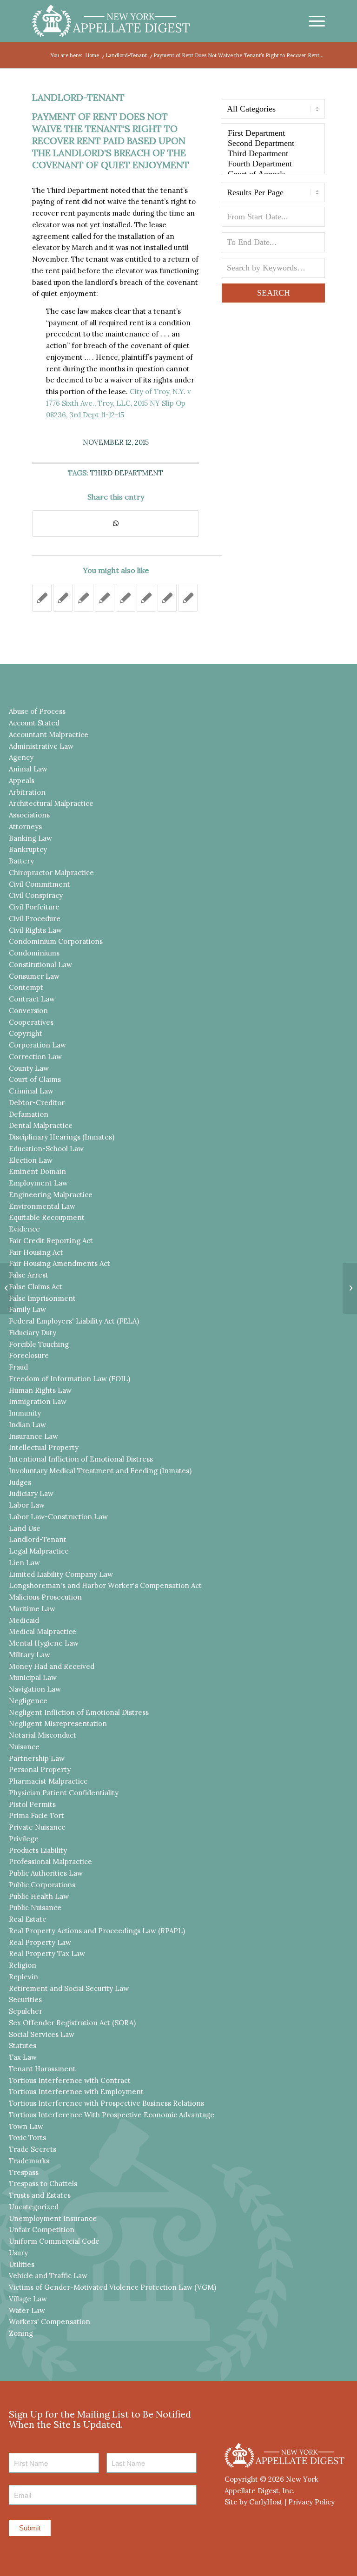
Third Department (127, 473)
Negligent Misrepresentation (58, 1723)
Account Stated (34, 723)
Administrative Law (41, 746)
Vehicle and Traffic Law (48, 2276)
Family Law (27, 1309)
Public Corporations (42, 1885)
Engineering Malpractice (51, 1195)
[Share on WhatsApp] (116, 524)
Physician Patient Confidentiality (64, 1793)
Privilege (24, 1839)
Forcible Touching (39, 1344)
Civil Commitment (40, 884)
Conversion (28, 1011)
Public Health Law (39, 1896)
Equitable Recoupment (47, 1217)
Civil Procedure (35, 919)
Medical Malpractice (43, 1631)
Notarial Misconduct (43, 1735)
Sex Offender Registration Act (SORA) (72, 2023)
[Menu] (312, 21)
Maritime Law (32, 1609)
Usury (18, 2253)
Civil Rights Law (35, 930)
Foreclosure (29, 1355)
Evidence (24, 1229)
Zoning (21, 2333)
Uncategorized (34, 2207)
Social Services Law (42, 2034)
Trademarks (29, 2161)
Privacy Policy (311, 2502)
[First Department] (273, 133)
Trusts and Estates (40, 2195)
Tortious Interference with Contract (70, 2080)
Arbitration (27, 792)
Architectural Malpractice (51, 803)
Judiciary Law (31, 1493)
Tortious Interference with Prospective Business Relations (106, 2103)
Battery (21, 861)
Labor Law (27, 1505)
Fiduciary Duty (33, 1333)
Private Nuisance (37, 1827)
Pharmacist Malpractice (48, 1781)
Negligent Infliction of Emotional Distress (79, 1712)
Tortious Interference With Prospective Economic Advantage (112, 2115)
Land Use (25, 1528)
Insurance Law (33, 1436)
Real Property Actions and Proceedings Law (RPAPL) (97, 1931)
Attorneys (25, 827)
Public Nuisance (35, 1907)
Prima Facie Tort (36, 1815)
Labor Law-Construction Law (58, 1517)
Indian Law (27, 1425)
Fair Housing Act (36, 1252)
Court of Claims (35, 1079)
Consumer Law (34, 976)
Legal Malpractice (39, 1551)
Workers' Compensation (50, 2322)
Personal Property (40, 1769)
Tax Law (23, 2057)
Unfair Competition (42, 2230)
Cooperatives (31, 1022)
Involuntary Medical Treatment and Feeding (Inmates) (100, 1471)
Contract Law (32, 999)
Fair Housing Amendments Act (59, 1263)
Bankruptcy (28, 849)
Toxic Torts (27, 2138)
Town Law (26, 2126)
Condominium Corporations (56, 941)
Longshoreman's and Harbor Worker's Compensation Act (105, 1585)
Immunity (25, 1413)
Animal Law (28, 769)
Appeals (22, 781)
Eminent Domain (37, 1171)
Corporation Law (37, 1045)
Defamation (29, 1114)
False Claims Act (36, 1287)
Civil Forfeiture (34, 907)
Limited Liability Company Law (61, 1574)
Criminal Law (31, 1091)
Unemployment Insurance (53, 2218)
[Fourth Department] (273, 164)
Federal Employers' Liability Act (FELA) (74, 1321)
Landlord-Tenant (78, 97)
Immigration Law (38, 1401)
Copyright (26, 1033)
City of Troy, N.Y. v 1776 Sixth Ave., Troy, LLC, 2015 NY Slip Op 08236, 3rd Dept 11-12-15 (119, 403)
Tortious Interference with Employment (76, 2092)
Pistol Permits (32, 1804)
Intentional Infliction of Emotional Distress (81, 1459)
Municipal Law (33, 1677)
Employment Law (38, 1183)
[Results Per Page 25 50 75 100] (273, 195)
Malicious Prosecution (45, 1597)
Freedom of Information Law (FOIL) (69, 1379)
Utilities (22, 2264)
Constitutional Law (40, 965)
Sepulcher (26, 2011)
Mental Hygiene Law (44, 1643)
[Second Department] (273, 144)
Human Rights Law (40, 1390)
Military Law (30, 1655)
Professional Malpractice (50, 1861)
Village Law (28, 2299)
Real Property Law (40, 1942)
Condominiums (34, 953)
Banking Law (30, 838)
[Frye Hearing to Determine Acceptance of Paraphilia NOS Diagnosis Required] (7, 1288)
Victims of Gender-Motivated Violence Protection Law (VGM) (112, 2287)
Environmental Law (42, 1206)
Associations (29, 815)
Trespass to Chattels (43, 2184)
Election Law (31, 1160)
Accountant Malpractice (49, 735)
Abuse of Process (37, 711)
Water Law (27, 2310)
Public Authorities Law (46, 1873)
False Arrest (29, 1275)
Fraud (18, 1367)
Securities (25, 2000)
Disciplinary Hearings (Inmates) (62, 1137)
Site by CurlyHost (254, 2502)
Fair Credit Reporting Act (51, 1241)
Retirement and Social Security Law (69, 1988)
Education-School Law (46, 1149)
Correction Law (35, 1057)
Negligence (28, 1701)
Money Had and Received (52, 1666)
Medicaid (24, 1620)
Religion (23, 1965)
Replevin (23, 1977)
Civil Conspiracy (36, 895)
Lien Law (24, 1563)
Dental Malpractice (41, 1125)
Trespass (24, 2172)
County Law (29, 1068)
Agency (21, 757)
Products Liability (38, 1850)
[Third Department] (273, 154)
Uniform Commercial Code (54, 2241)
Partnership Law (37, 1758)
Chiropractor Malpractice (51, 873)
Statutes (23, 2046)
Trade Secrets (33, 2149)
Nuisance (24, 1747)
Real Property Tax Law (47, 1953)
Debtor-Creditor (37, 1103)
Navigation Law (35, 1689)
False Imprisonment (42, 1298)
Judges (20, 1482)
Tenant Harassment (42, 2069)
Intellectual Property (44, 1447)
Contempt (26, 987)
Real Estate (28, 1919)
